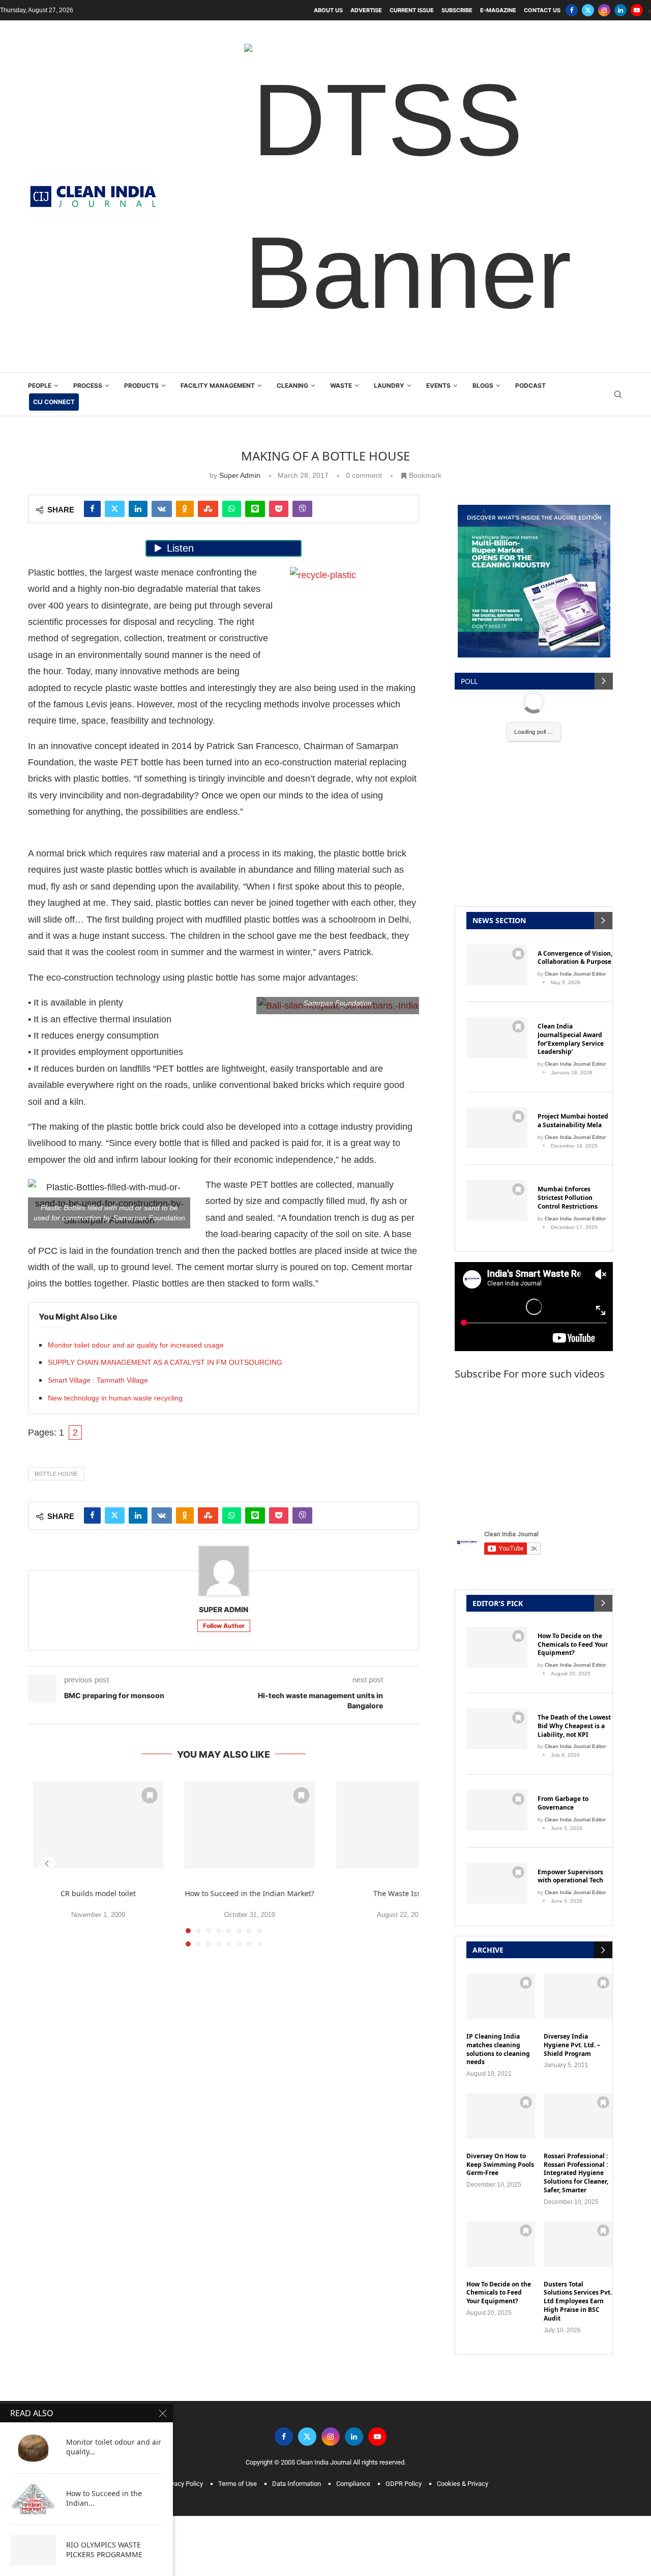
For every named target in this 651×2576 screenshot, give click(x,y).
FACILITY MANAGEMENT (218, 385)
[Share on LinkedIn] (138, 509)
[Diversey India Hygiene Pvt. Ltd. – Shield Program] (578, 1996)
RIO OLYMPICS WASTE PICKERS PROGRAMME (104, 2550)
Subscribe (457, 10)
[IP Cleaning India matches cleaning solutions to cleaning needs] (501, 1996)
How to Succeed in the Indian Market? (250, 1893)
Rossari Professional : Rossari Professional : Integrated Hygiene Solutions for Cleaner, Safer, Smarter (576, 2173)
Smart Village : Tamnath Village (98, 1380)
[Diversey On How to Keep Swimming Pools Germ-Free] (501, 2116)
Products (141, 385)
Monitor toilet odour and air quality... (114, 2447)
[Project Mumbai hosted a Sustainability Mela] (497, 1128)
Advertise (366, 10)
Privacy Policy (183, 2484)
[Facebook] (572, 10)
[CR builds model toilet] (98, 1825)
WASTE (341, 385)
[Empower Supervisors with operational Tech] (497, 1883)
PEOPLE (40, 385)
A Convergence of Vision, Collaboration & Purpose (575, 958)
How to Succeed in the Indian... (104, 2498)
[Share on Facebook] (92, 509)
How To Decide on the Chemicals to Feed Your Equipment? (573, 1645)
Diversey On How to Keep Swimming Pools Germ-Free (500, 2165)
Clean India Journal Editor (575, 974)
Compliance (353, 2484)
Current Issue (412, 10)
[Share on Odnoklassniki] (185, 509)
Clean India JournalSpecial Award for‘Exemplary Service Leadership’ (571, 1039)
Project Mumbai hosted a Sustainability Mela (573, 1121)
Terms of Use (238, 2484)
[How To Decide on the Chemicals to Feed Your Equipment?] (497, 1647)
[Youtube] (637, 10)
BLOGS (483, 385)
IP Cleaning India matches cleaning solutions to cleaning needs (498, 2049)
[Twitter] (588, 10)
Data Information (297, 2484)
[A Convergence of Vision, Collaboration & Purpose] (497, 965)
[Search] (618, 395)
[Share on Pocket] (279, 509)
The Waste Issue (401, 1893)
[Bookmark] (150, 1795)
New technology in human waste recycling (115, 1398)
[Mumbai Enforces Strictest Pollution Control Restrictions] (497, 1200)
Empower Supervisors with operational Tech (570, 1877)
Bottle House (56, 1474)
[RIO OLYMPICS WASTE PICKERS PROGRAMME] (33, 2551)
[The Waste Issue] (401, 1825)
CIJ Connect (54, 402)
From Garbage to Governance (563, 1803)
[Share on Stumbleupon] (208, 509)
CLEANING (292, 385)
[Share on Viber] (302, 509)
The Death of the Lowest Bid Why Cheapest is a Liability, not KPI (574, 1726)
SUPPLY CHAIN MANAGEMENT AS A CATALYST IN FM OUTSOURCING (165, 1362)
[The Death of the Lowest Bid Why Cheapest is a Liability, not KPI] (497, 1729)
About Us (328, 10)
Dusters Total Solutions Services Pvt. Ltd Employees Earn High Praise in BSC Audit (578, 2301)
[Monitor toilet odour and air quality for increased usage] (33, 2448)
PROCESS (88, 385)
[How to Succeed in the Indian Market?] (250, 1825)
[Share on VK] (162, 509)
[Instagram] (604, 10)
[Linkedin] (620, 10)
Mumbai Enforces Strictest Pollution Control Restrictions (568, 1198)
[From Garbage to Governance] (497, 1810)
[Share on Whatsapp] (232, 509)
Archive (488, 1950)
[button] (47, 1864)
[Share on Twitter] (115, 509)
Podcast (530, 385)
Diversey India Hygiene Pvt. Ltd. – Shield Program (572, 2045)
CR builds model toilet (98, 1893)
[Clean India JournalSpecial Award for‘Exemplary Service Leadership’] (497, 1038)
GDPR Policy (404, 2484)
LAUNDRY (389, 385)
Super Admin (240, 475)
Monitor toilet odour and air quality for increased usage (136, 1345)
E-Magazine (498, 10)
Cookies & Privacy (463, 2484)
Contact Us (542, 10)
